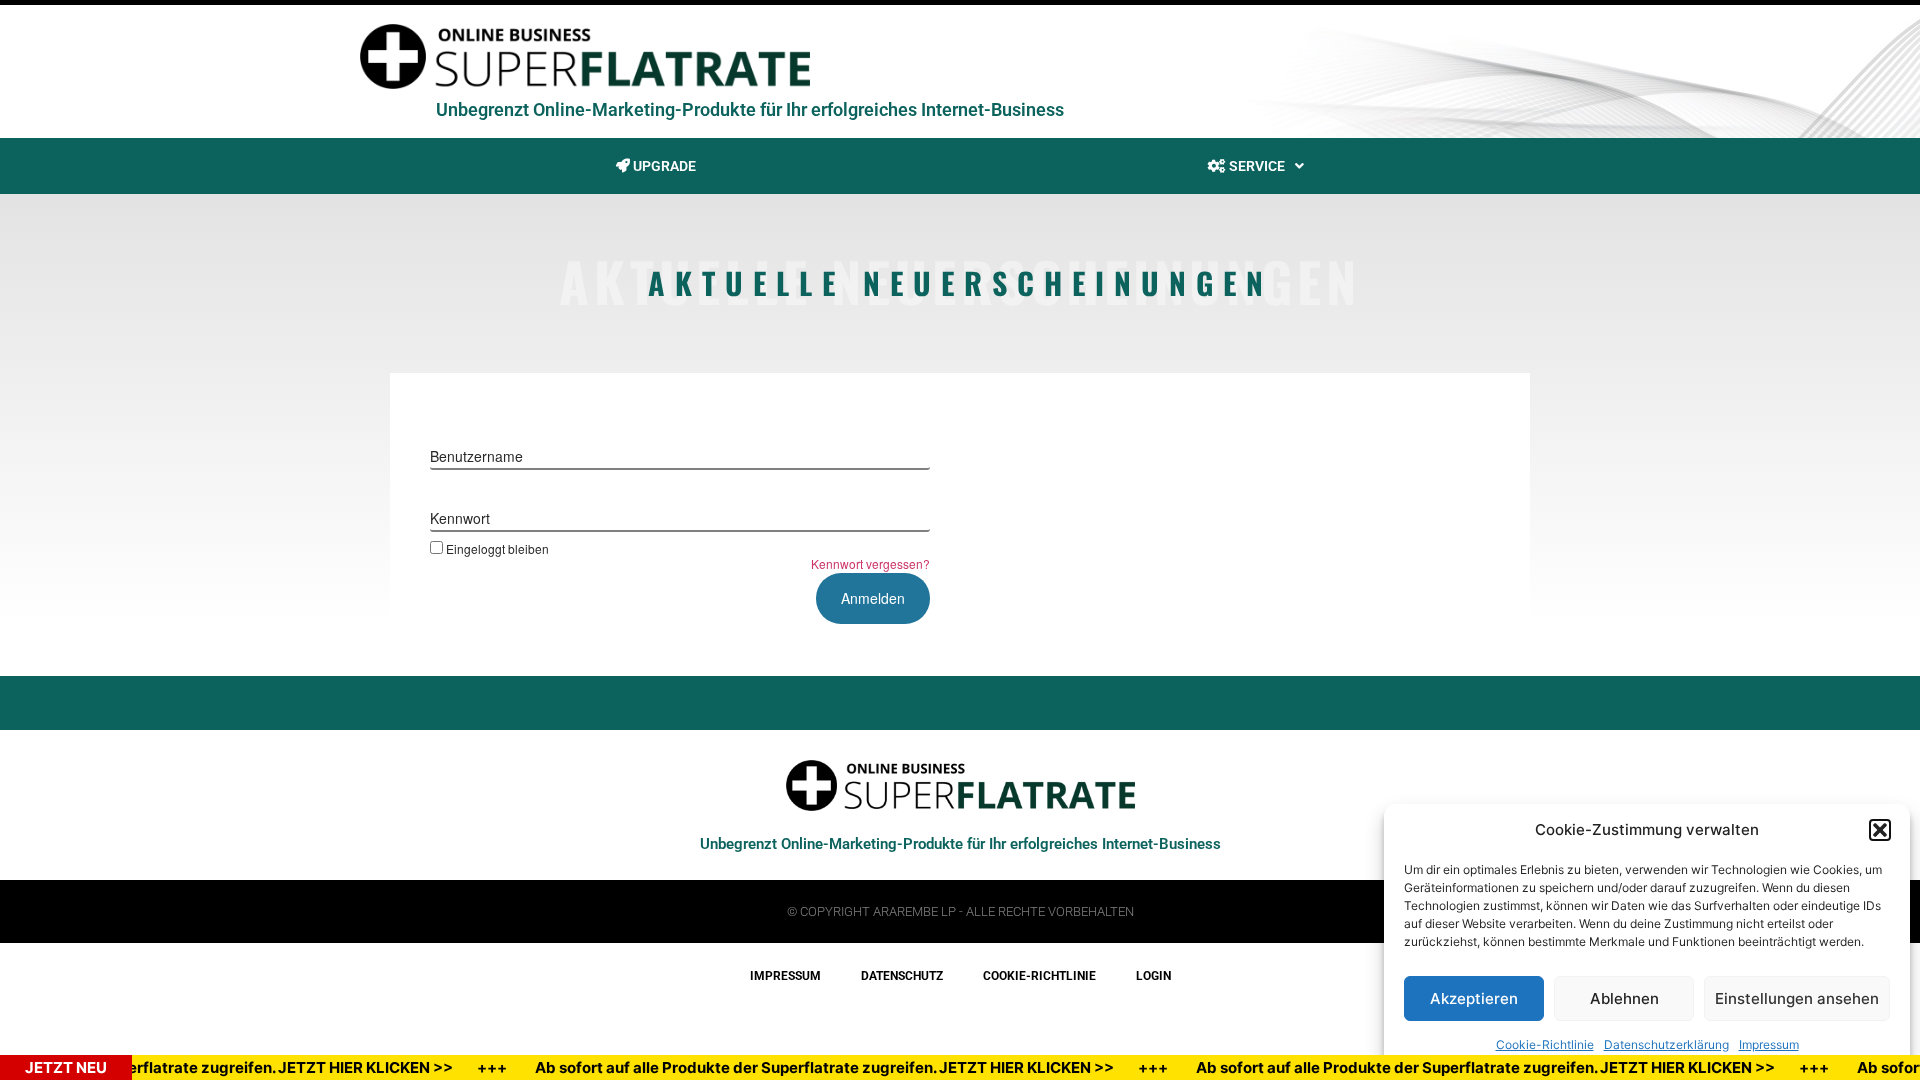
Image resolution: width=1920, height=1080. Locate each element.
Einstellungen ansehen (1797, 998)
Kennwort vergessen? (870, 563)
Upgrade (663, 166)
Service (1255, 166)
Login (1153, 976)
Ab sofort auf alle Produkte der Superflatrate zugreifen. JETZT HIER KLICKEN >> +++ (852, 1067)
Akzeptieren (1474, 998)
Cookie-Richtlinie (1545, 1044)
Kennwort (460, 518)
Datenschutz (902, 976)
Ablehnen (1624, 998)
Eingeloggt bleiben (497, 548)
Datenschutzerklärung (1666, 1044)
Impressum (1769, 1044)
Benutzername (476, 456)
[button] (1880, 830)
